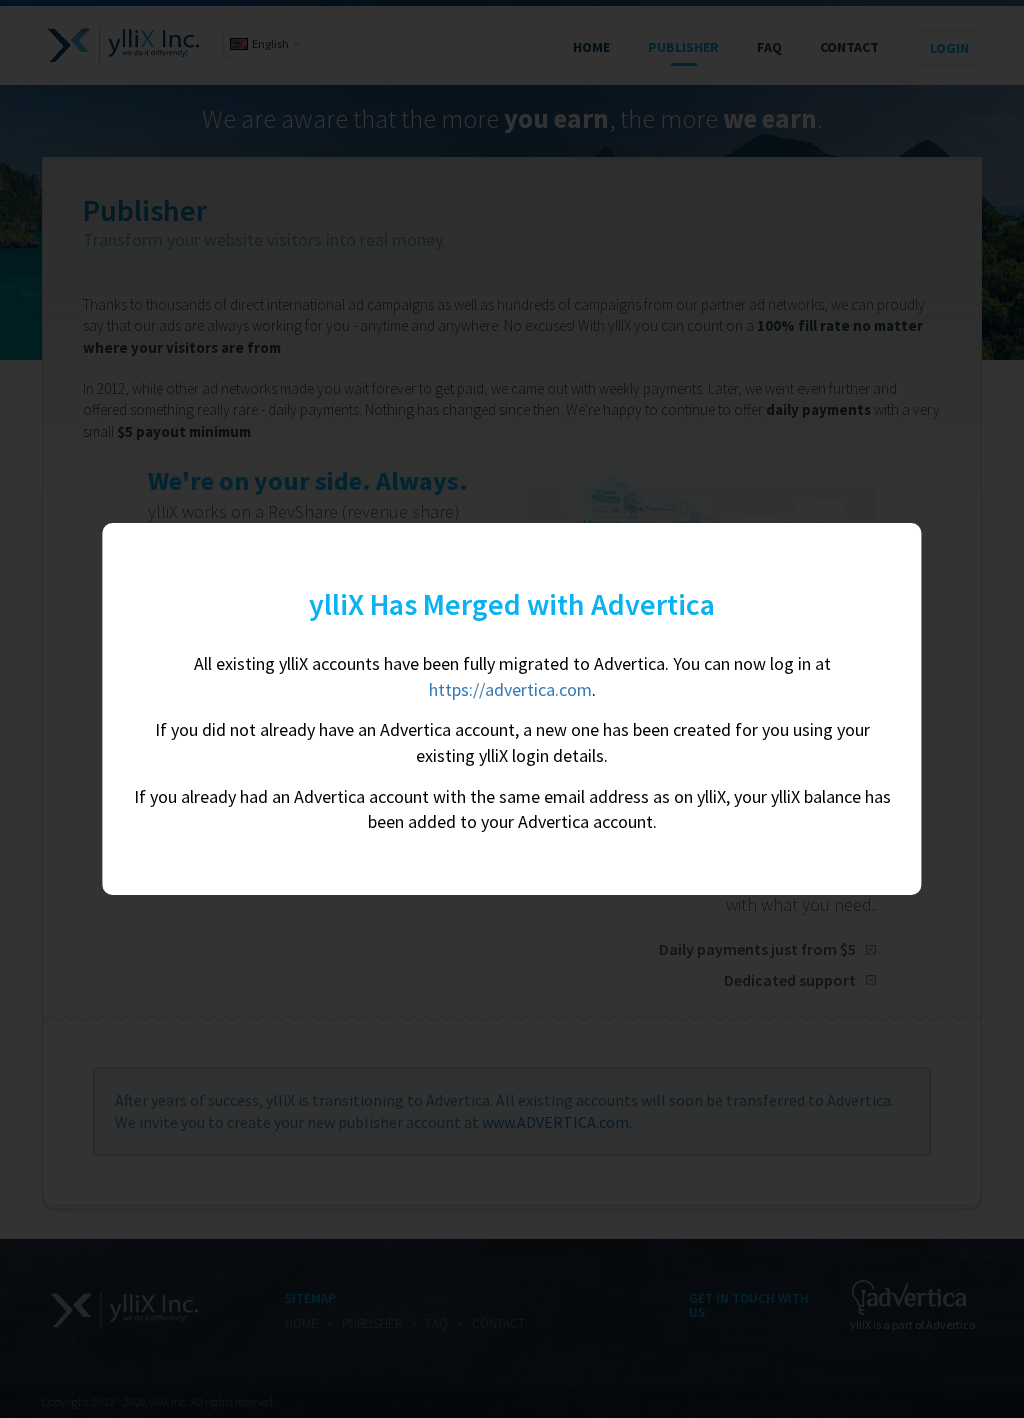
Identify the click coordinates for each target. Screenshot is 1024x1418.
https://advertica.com (510, 689)
